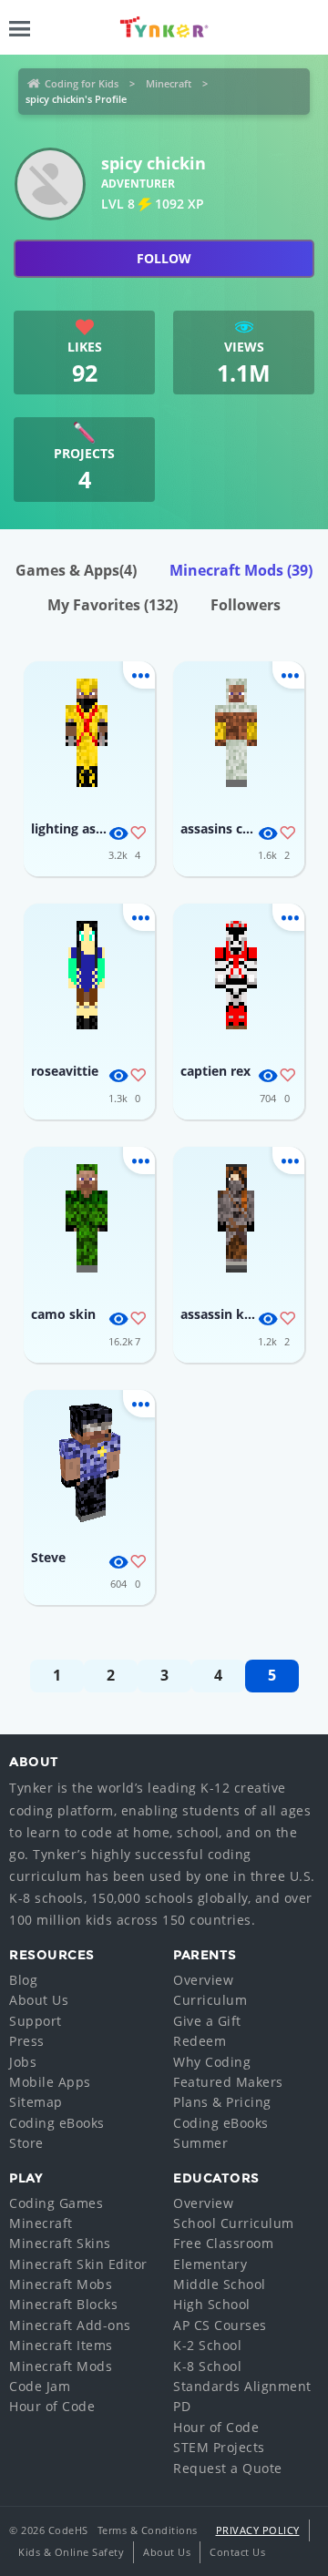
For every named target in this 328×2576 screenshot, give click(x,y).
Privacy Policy (258, 2530)
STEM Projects (219, 2447)
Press (27, 2041)
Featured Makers (228, 2082)
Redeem (200, 2041)
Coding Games (56, 2203)
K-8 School (207, 2366)
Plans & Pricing (222, 2102)
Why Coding (212, 2062)
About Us (39, 2000)
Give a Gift (207, 2021)
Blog (23, 1980)
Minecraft (169, 83)
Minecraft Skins (60, 2243)
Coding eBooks (57, 2123)
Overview (203, 1980)
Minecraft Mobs (61, 2284)
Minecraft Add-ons (70, 2325)
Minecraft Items (61, 2345)
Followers (246, 605)
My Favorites (113, 605)
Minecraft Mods (241, 570)
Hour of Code (52, 2406)
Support (36, 2021)
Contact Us (237, 2552)
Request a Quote (228, 2468)
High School (212, 2304)
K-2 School (207, 2345)
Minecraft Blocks (63, 2304)
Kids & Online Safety (71, 2552)
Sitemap (36, 2102)
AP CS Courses (220, 2325)
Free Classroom (223, 2243)
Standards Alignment (242, 2386)
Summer (200, 2143)
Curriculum (210, 2000)
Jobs (23, 2062)
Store (26, 2143)
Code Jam (40, 2386)
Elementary (210, 2264)
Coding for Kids (82, 83)
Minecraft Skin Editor (78, 2264)
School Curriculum (234, 2223)
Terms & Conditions (148, 2530)
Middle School (220, 2284)
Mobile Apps (50, 2082)
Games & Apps (76, 570)
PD (182, 2406)
